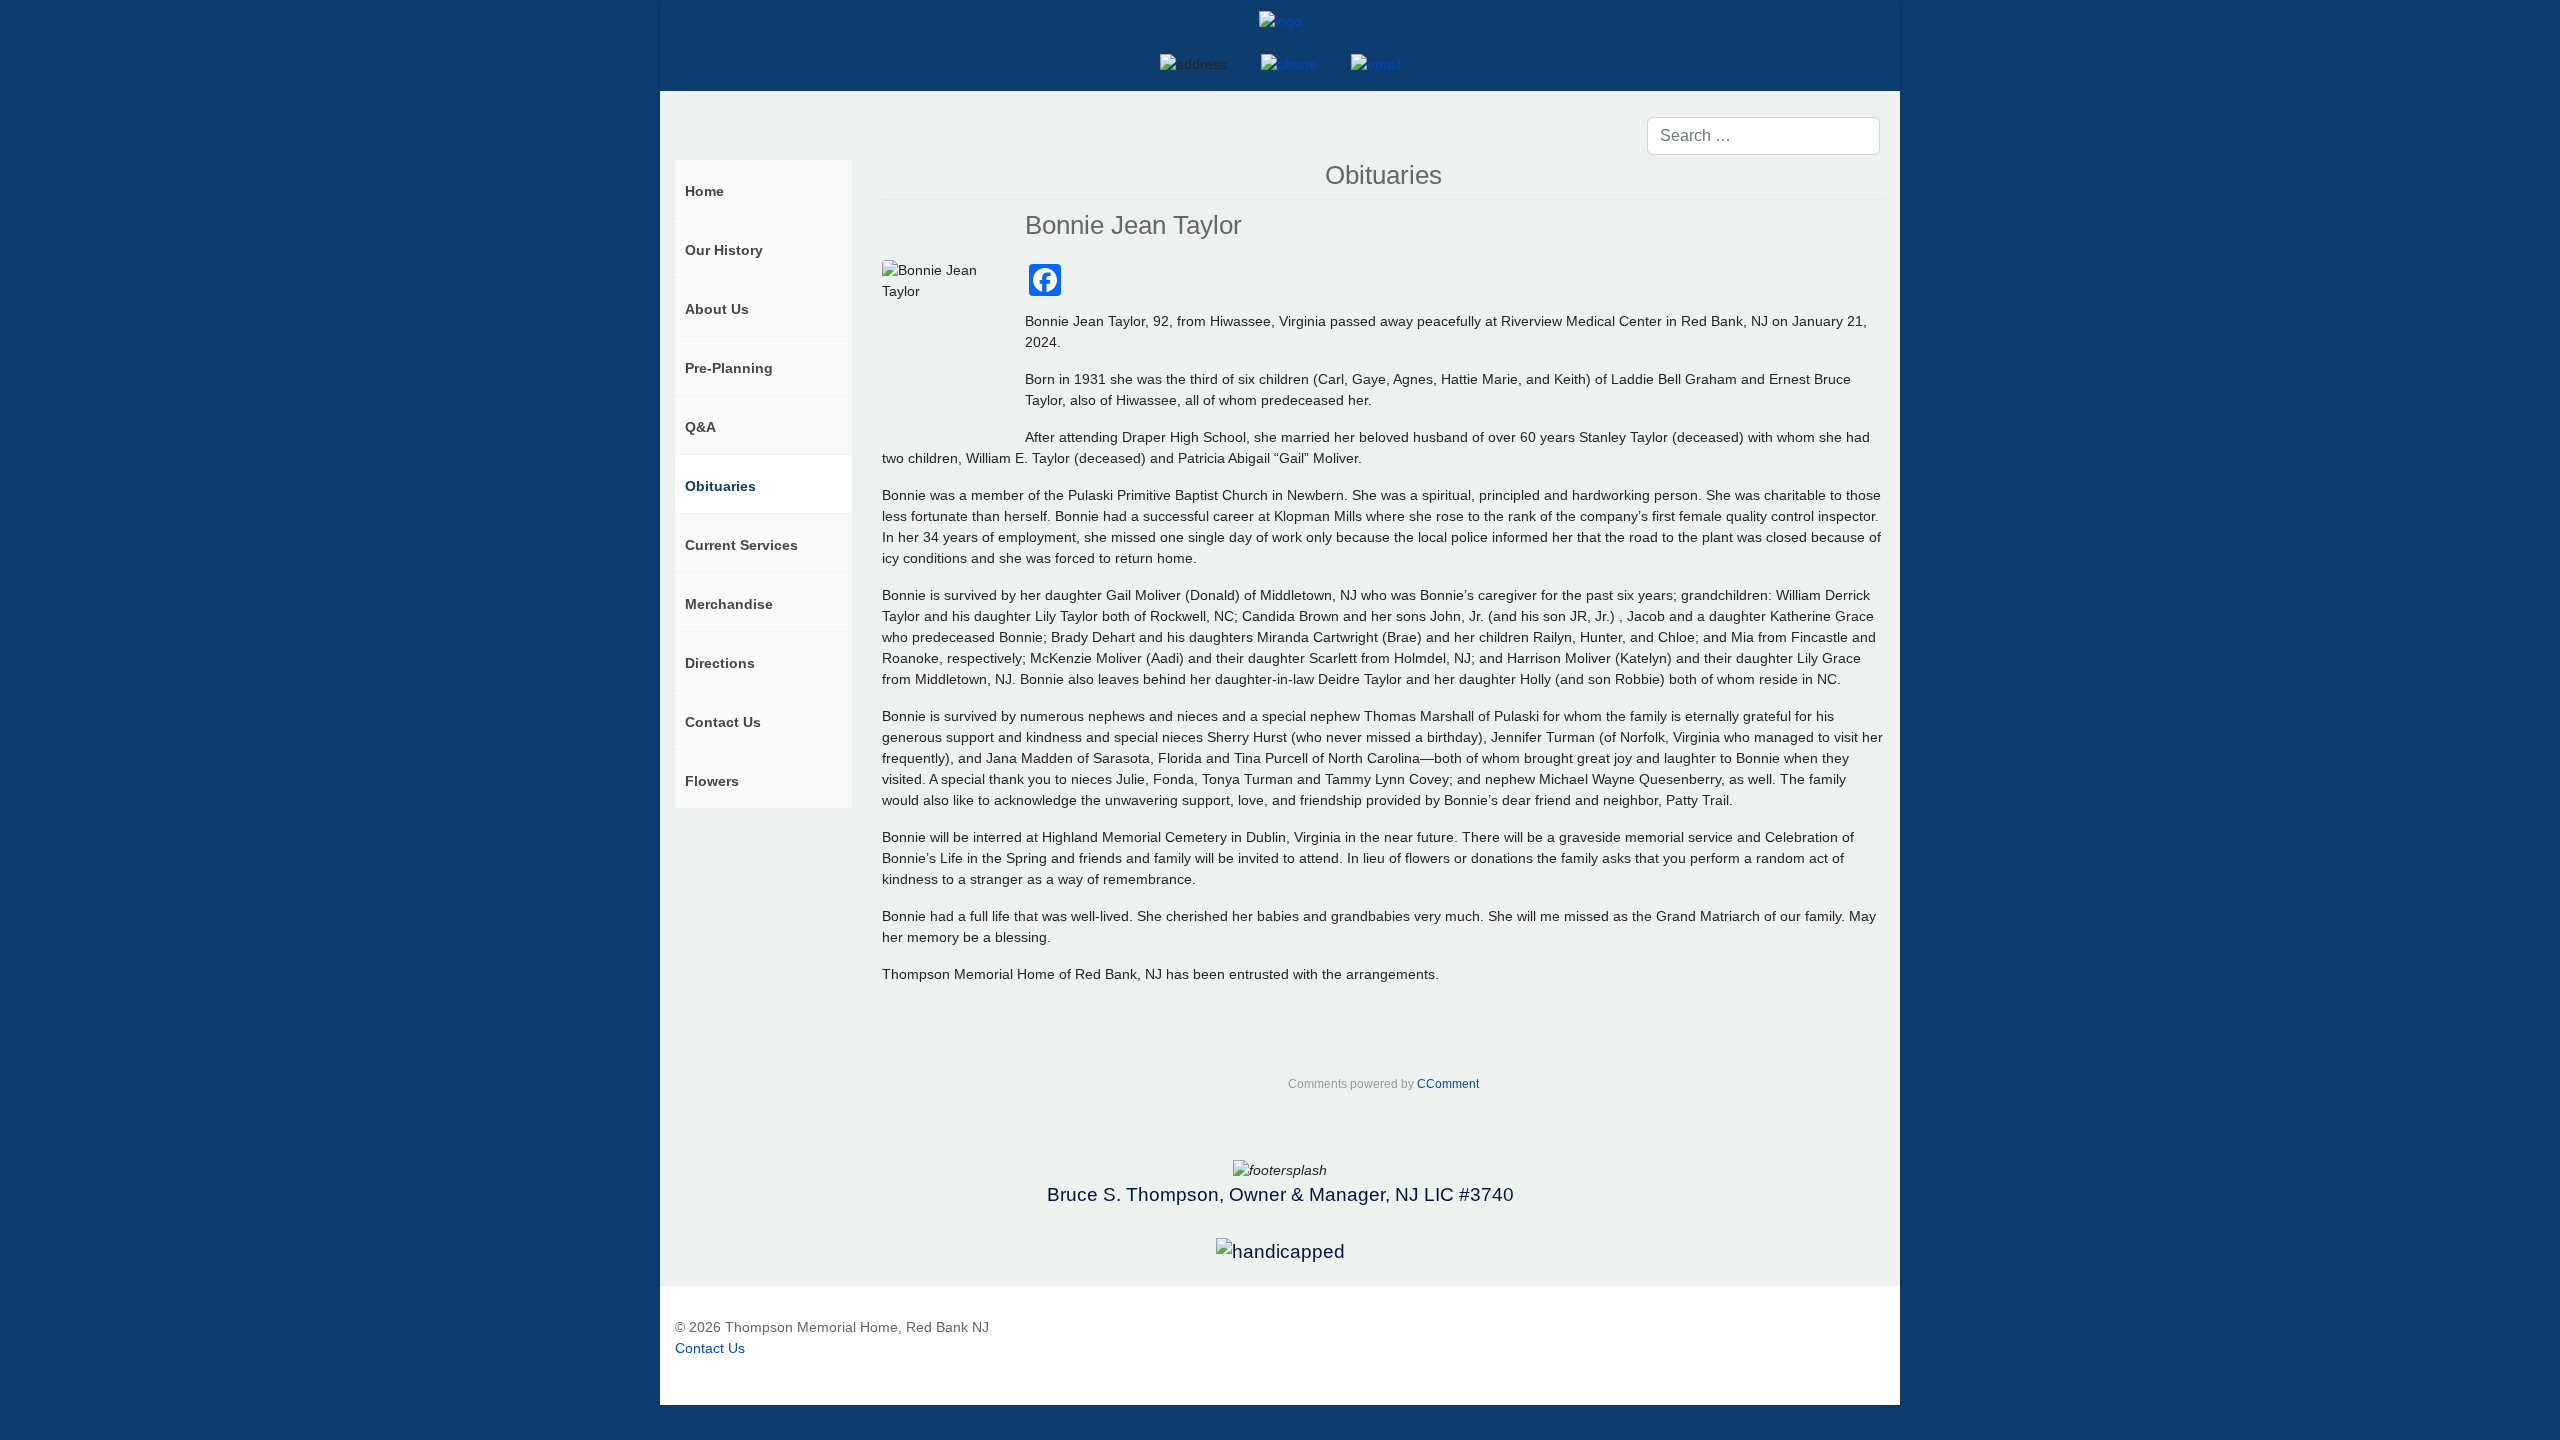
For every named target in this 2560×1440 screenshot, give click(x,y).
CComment (1448, 1084)
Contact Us (710, 1348)
